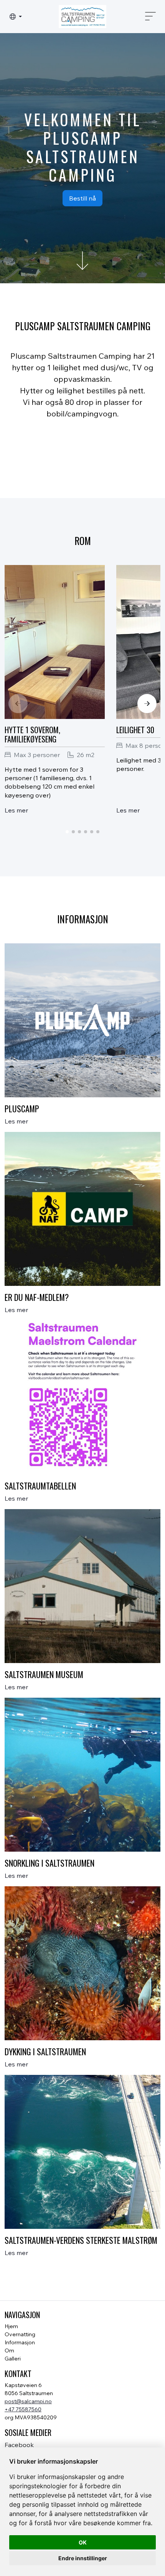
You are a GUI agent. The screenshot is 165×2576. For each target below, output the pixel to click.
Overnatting (20, 2334)
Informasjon (20, 2342)
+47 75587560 (23, 2409)
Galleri (13, 2359)
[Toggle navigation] (147, 17)
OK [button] (83, 2542)
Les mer (16, 810)
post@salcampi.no (28, 2401)
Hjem (11, 2326)
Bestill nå (82, 198)
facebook (19, 2445)
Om (9, 2350)
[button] (16, 17)
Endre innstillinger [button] (83, 2558)
